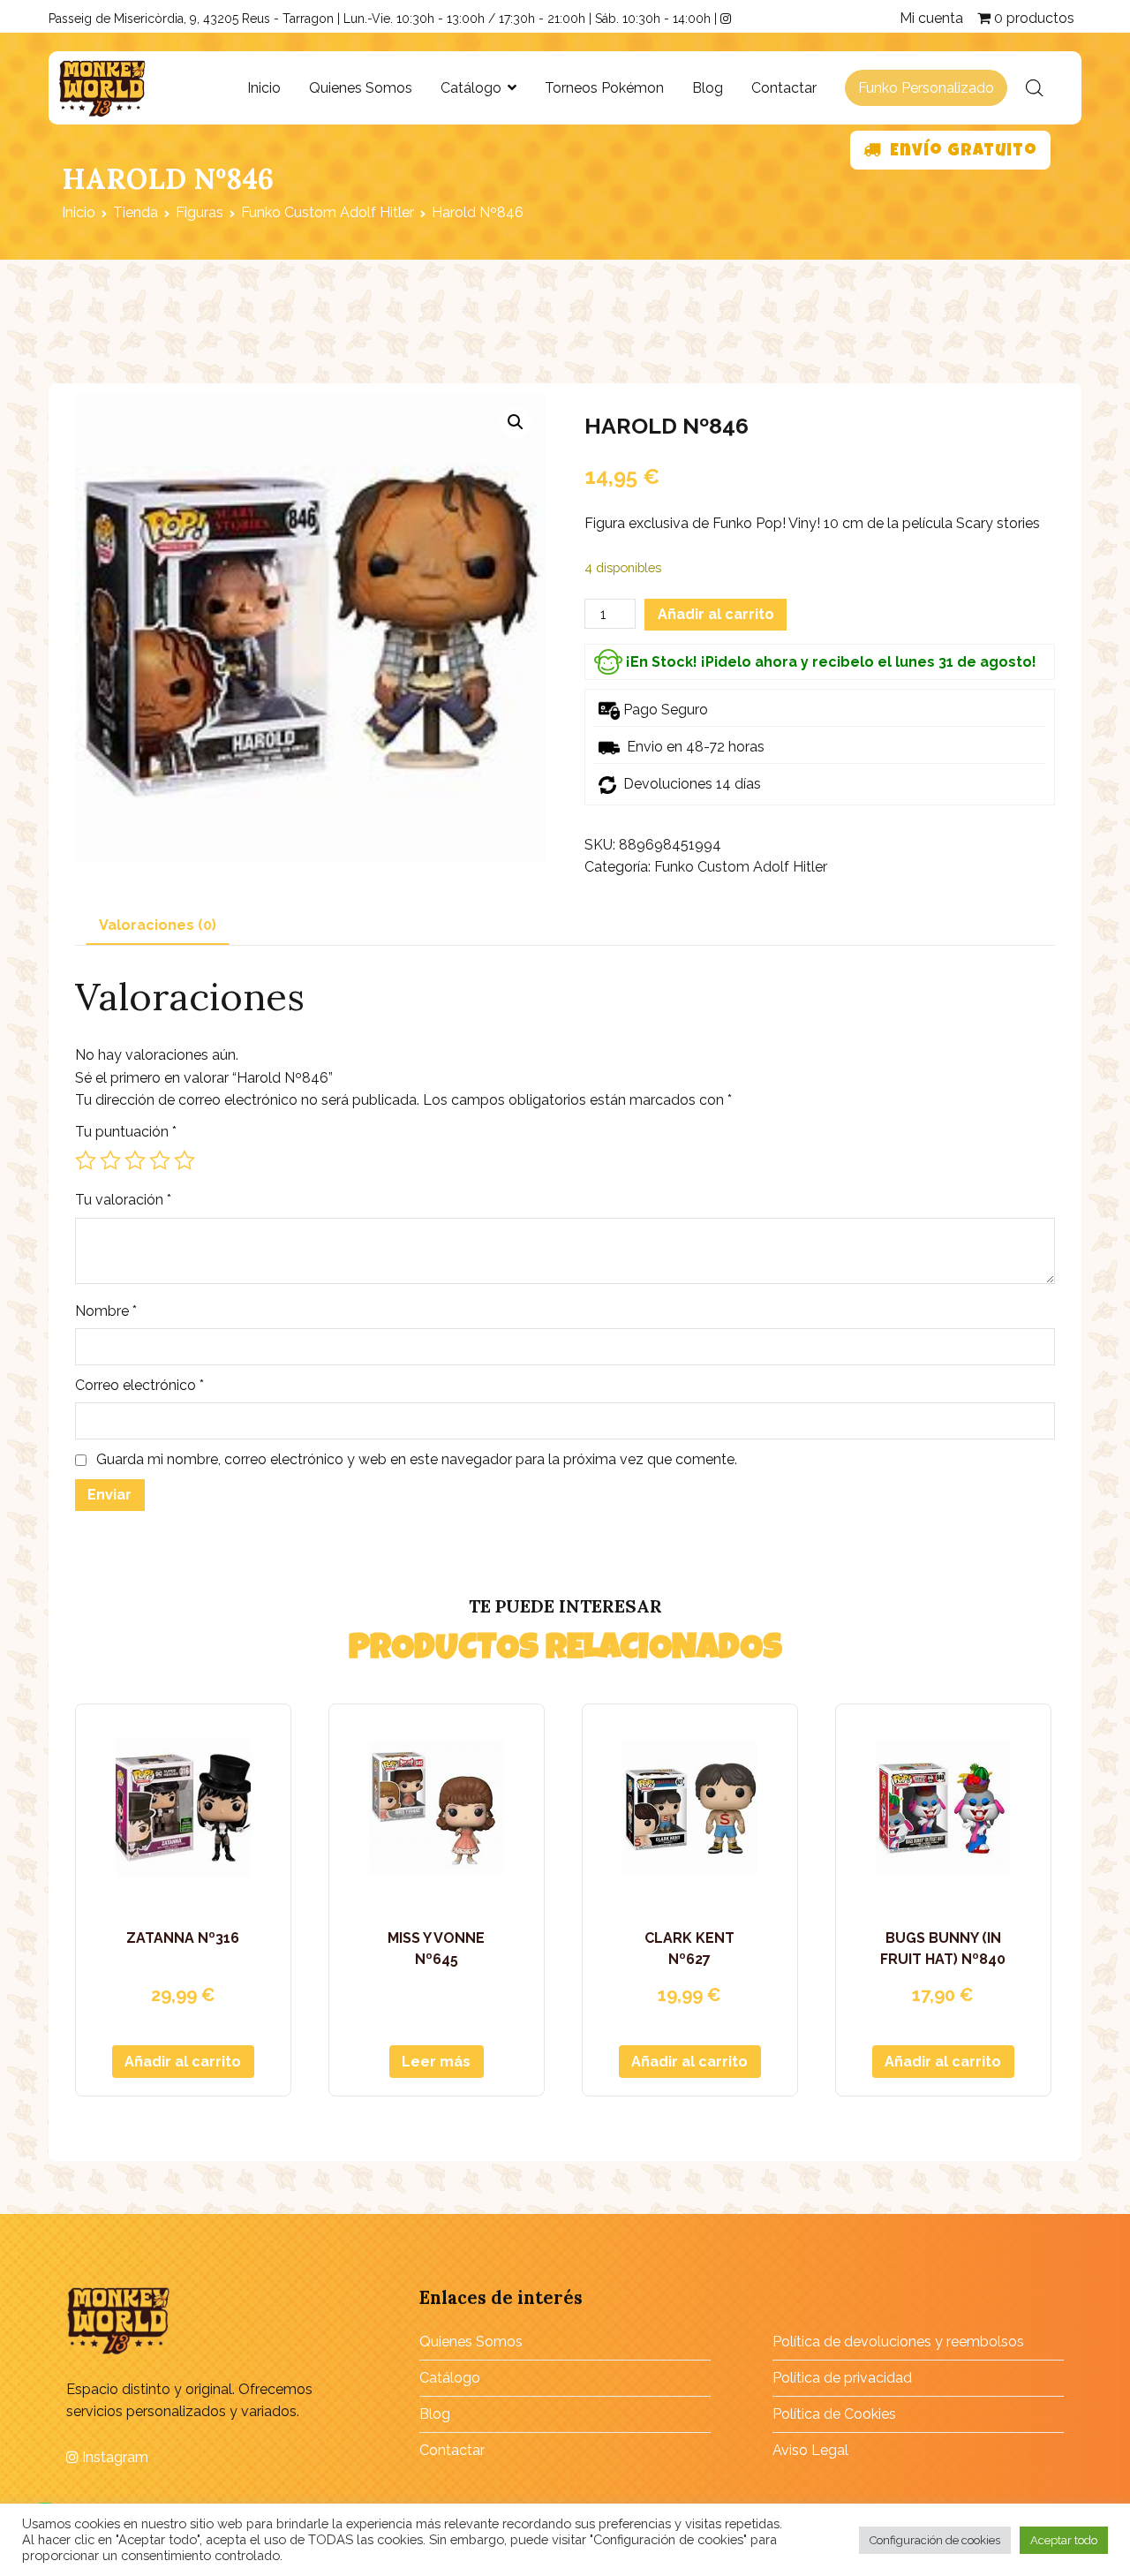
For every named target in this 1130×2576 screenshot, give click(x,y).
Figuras (200, 212)
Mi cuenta (931, 18)
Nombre (106, 1311)
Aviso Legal (810, 2450)
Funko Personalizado (926, 88)
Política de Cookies (834, 2414)
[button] (516, 422)
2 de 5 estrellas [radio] (110, 1160)
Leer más (436, 2062)
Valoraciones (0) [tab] (158, 925)
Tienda (136, 212)
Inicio (264, 88)
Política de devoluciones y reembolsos (898, 2342)
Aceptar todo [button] (1064, 2540)
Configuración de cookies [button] (935, 2540)
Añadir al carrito (716, 614)
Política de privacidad (842, 2378)
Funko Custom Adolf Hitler (328, 212)
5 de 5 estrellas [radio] (185, 1160)
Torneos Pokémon (604, 88)
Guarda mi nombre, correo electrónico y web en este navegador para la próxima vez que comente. (417, 1459)
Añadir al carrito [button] (183, 2062)
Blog (708, 88)
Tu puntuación (126, 1132)
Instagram (113, 2457)
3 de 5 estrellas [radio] (135, 1160)
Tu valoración (123, 1200)
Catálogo (471, 88)
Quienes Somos (361, 88)
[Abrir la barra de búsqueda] (1035, 88)
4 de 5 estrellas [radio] (160, 1160)
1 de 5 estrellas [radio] (86, 1160)
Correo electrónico (139, 1385)
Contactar (784, 88)
